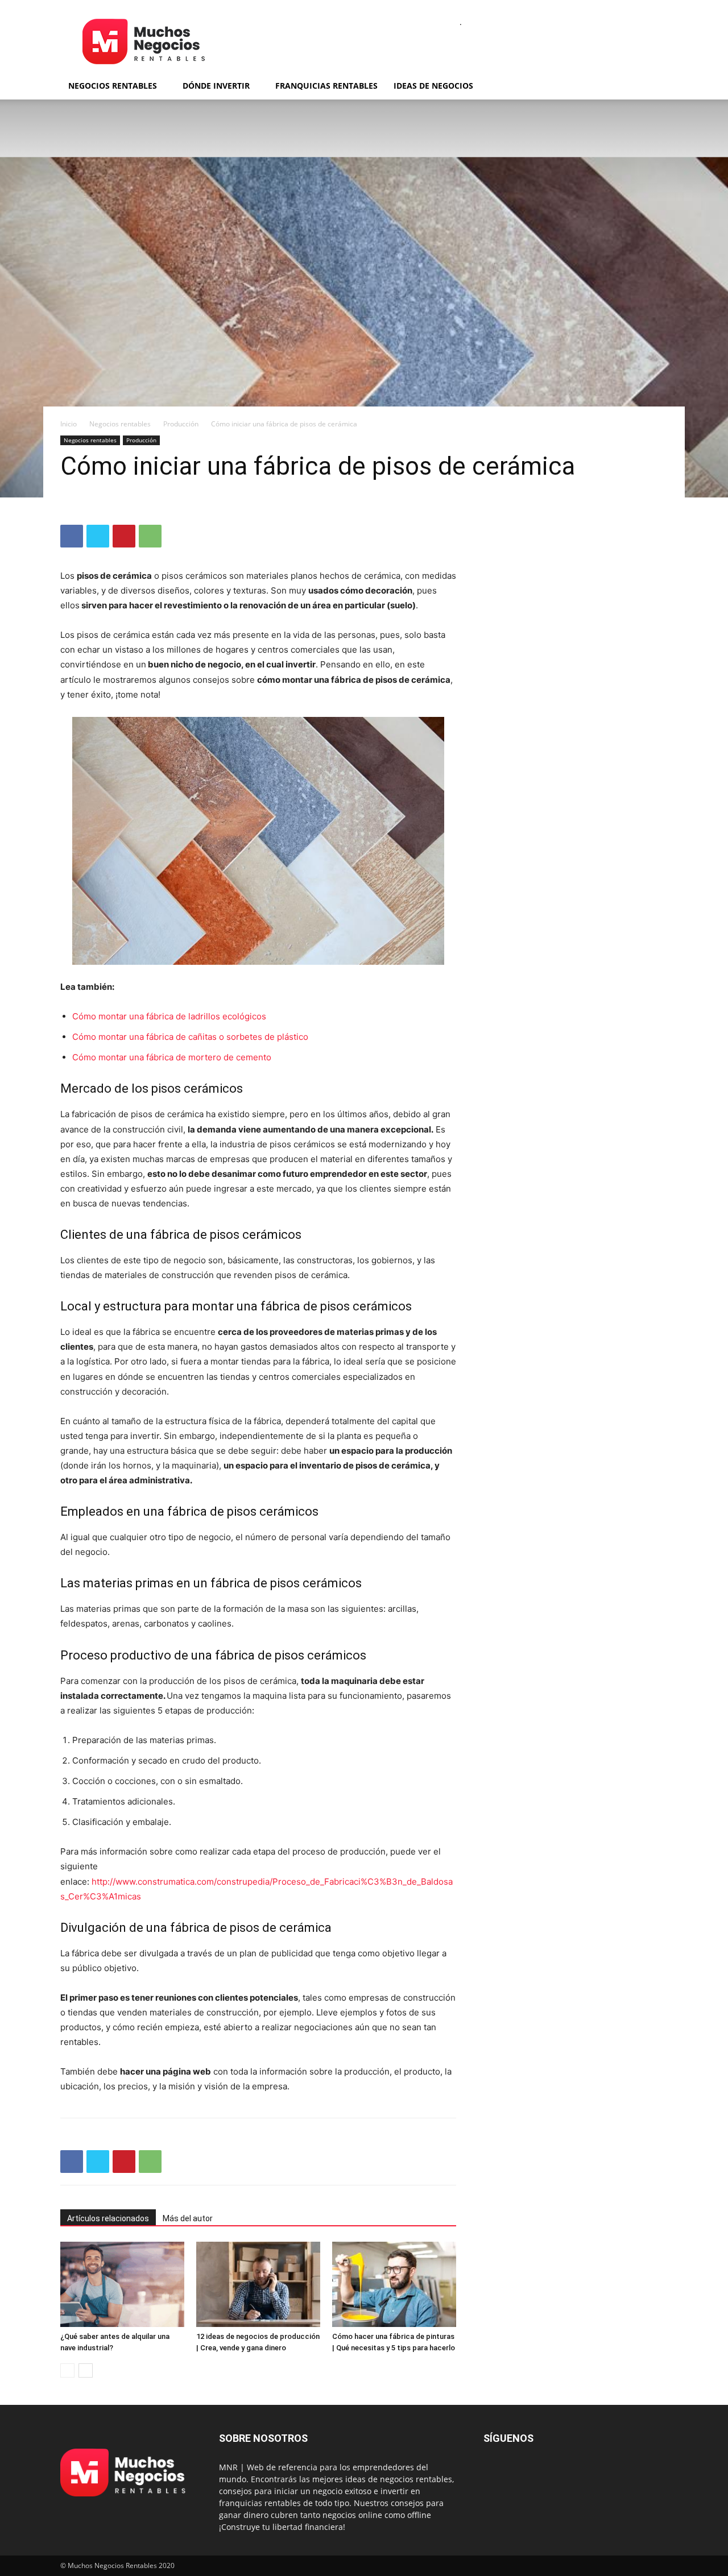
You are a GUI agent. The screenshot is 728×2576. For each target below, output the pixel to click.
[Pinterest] (124, 536)
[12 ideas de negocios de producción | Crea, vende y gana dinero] (258, 2284)
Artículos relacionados (108, 2218)
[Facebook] (72, 536)
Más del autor (188, 2218)
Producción (181, 424)
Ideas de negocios (433, 86)
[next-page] (86, 2370)
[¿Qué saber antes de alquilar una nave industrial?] (122, 2284)
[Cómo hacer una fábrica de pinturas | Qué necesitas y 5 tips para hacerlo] (394, 2284)
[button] (654, 87)
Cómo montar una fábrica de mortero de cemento (172, 1057)
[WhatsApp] (150, 536)
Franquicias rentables (326, 86)
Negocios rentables (113, 86)
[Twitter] (98, 536)
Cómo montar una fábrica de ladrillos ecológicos (169, 1016)
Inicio (69, 424)
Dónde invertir (216, 86)
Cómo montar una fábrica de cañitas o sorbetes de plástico (190, 1037)
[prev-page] (67, 2370)
